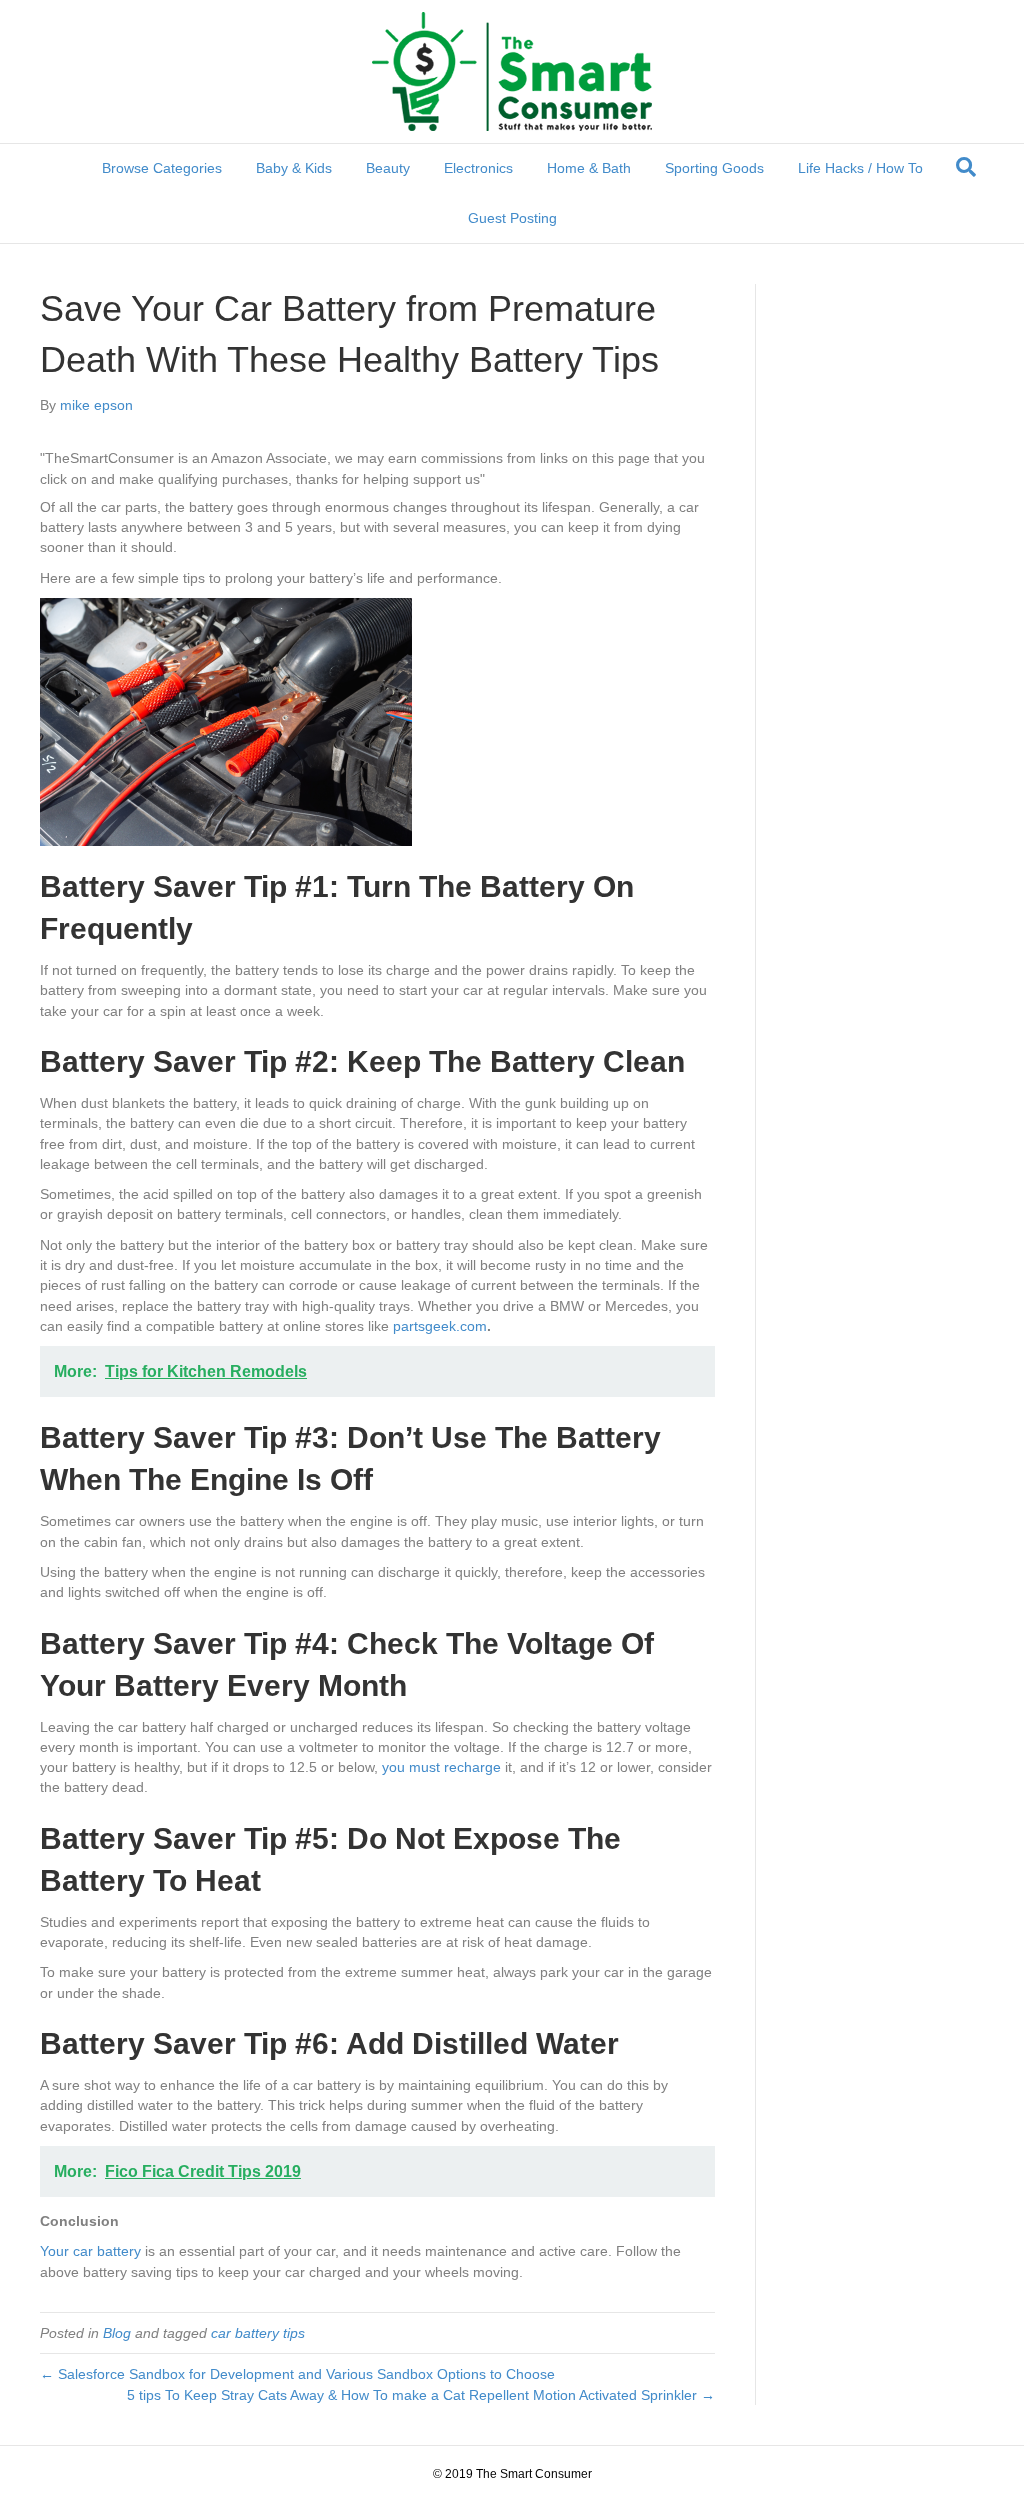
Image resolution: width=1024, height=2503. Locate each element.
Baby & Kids (294, 168)
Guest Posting (512, 218)
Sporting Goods (714, 168)
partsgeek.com (440, 1326)
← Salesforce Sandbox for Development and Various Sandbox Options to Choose (297, 2374)
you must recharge (441, 1767)
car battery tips (258, 2333)
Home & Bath (589, 168)
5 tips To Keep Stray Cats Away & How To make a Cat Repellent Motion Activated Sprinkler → (421, 2395)
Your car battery (90, 2251)
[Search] (966, 167)
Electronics (478, 168)
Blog (117, 2333)
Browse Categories (162, 168)
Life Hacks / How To (860, 168)
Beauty (388, 168)
